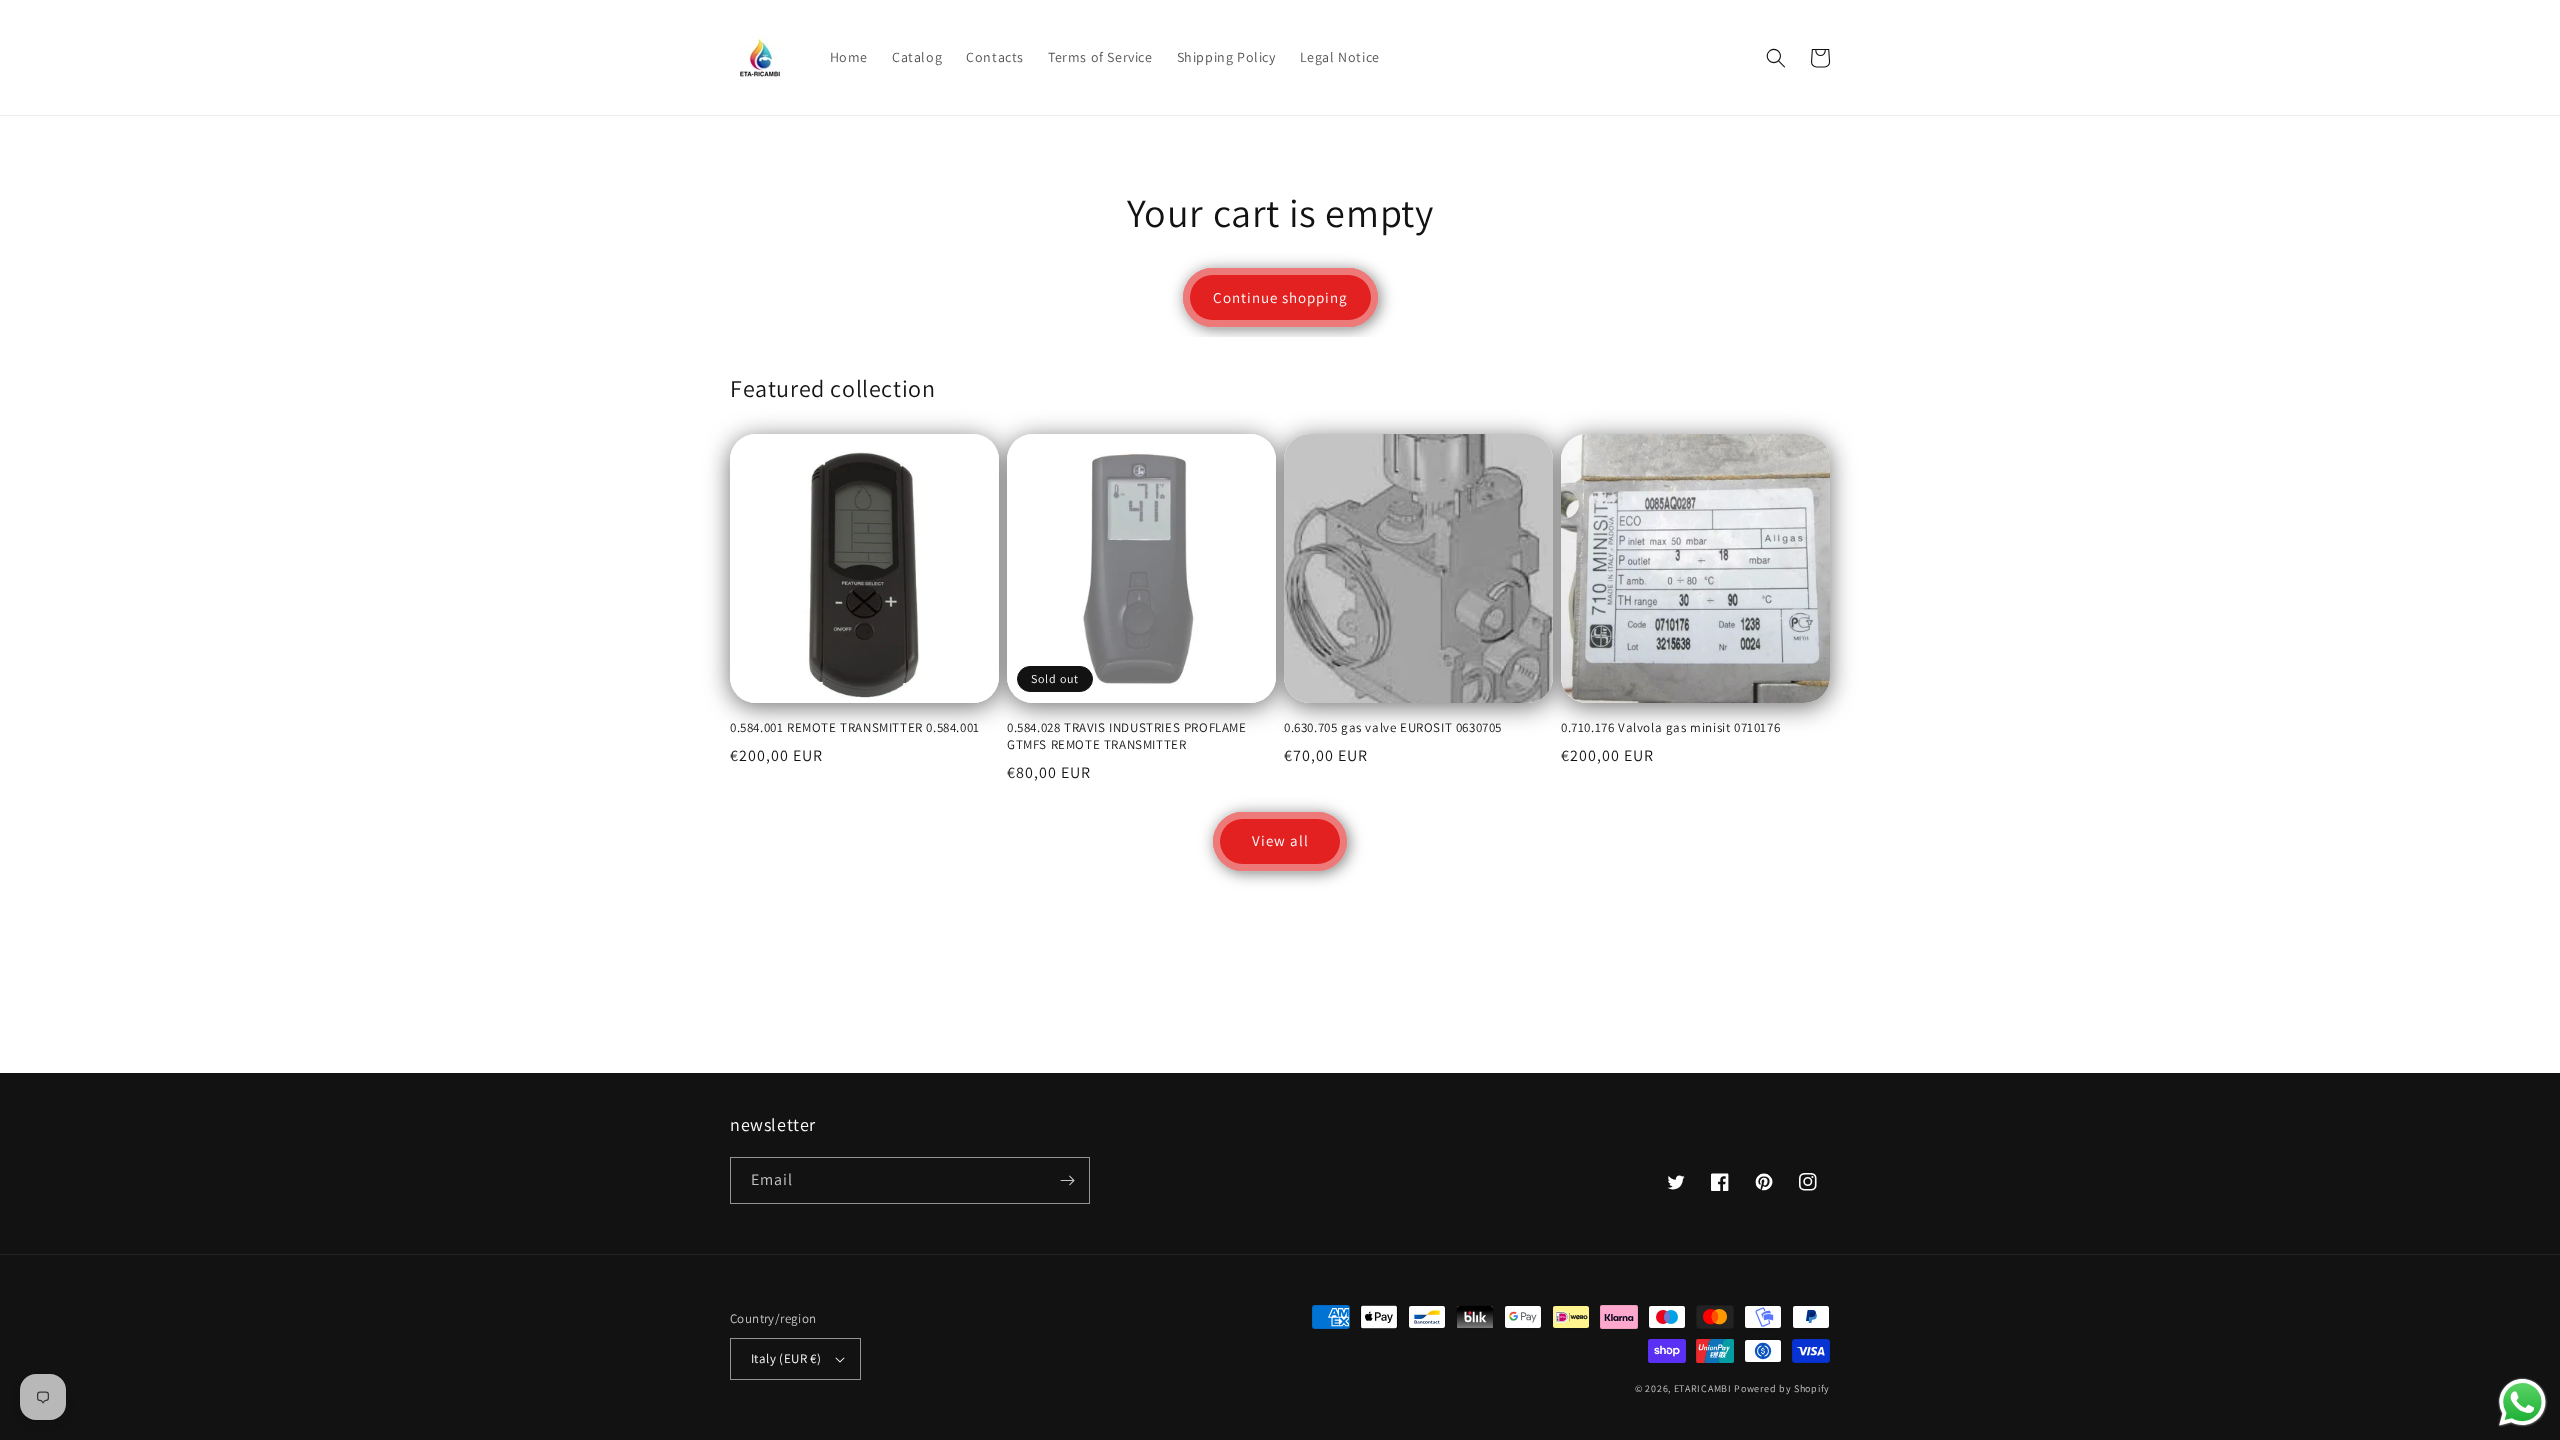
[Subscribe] (1067, 1180)
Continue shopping (1280, 297)
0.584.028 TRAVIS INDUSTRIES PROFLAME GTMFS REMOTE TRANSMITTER (1127, 736)
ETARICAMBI (1703, 1388)
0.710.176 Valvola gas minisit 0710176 (1670, 728)
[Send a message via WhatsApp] (2522, 1402)
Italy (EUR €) (786, 1358)
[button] (1776, 58)
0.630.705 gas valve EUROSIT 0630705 (1393, 728)
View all (1280, 840)
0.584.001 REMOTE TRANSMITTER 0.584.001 (855, 728)
